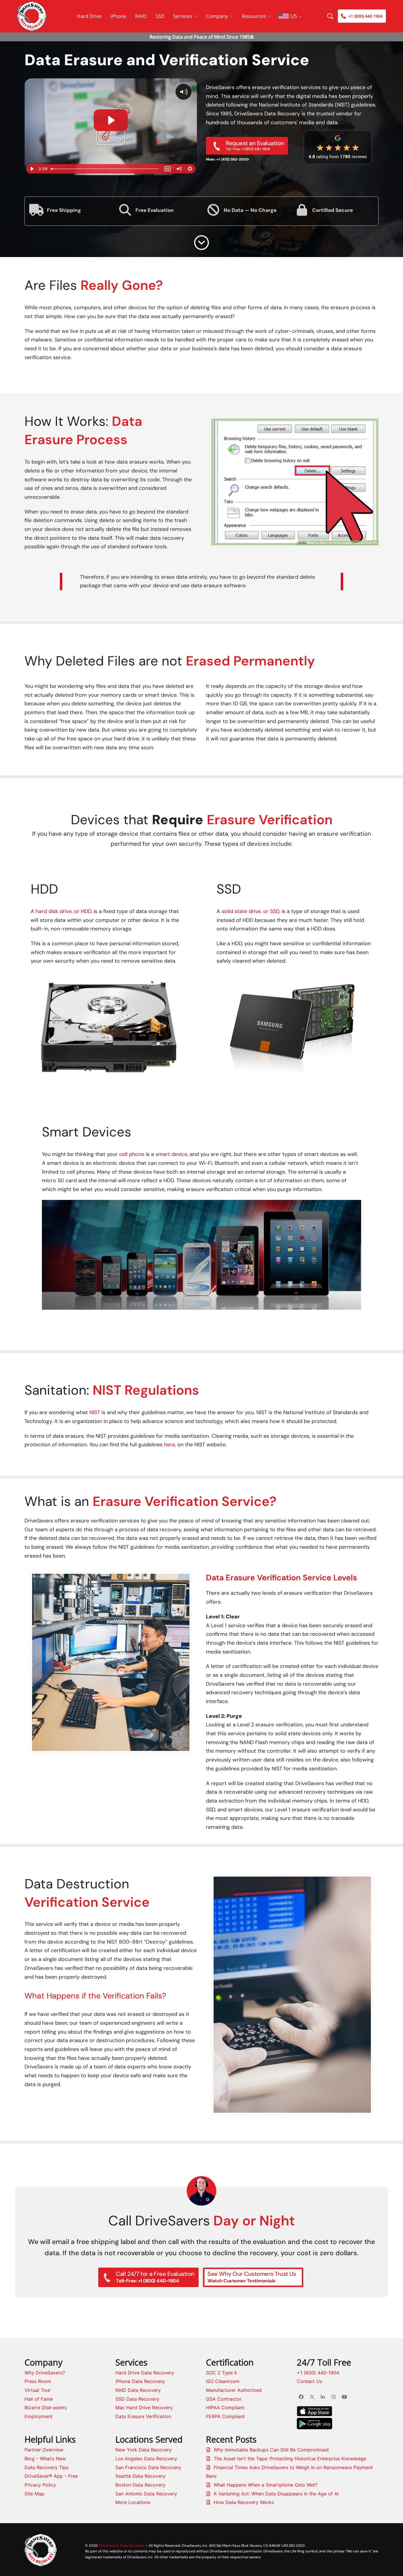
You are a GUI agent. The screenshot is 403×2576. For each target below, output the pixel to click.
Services (183, 16)
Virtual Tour (38, 2390)
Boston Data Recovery (140, 2485)
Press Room (38, 2381)
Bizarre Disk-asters (46, 2407)
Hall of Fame (39, 2399)
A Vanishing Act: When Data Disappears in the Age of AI (276, 2494)
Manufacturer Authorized (234, 2390)
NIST (95, 1412)
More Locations (133, 2502)
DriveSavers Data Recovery (122, 2545)
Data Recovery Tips (46, 2467)
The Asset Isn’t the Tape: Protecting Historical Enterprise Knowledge (290, 2459)
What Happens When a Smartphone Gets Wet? (266, 2485)
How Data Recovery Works (244, 2502)
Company (217, 16)
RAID (141, 16)
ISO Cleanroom (223, 2381)
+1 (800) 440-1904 (318, 2373)
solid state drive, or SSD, (251, 911)
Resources (254, 16)
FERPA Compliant (225, 2416)
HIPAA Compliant (225, 2407)
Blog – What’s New (45, 2459)
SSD (160, 16)
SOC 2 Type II (221, 2373)
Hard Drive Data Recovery (145, 2373)
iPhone (118, 16)
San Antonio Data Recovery (146, 2494)
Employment (39, 2416)
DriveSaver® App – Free (51, 2476)
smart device (171, 1154)
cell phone (132, 1154)
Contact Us (309, 2381)
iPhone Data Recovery (140, 2381)
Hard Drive (89, 16)
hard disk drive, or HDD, (64, 911)
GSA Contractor (224, 2399)
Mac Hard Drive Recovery (144, 2407)
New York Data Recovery (144, 2450)
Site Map (34, 2494)
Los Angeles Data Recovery (146, 2459)
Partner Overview (44, 2450)
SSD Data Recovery (137, 2399)
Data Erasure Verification (143, 2416)
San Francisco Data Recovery (148, 2467)
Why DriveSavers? (45, 2373)
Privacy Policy (40, 2485)
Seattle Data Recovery (140, 2476)
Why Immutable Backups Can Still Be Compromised (271, 2450)
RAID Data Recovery (138, 2390)
